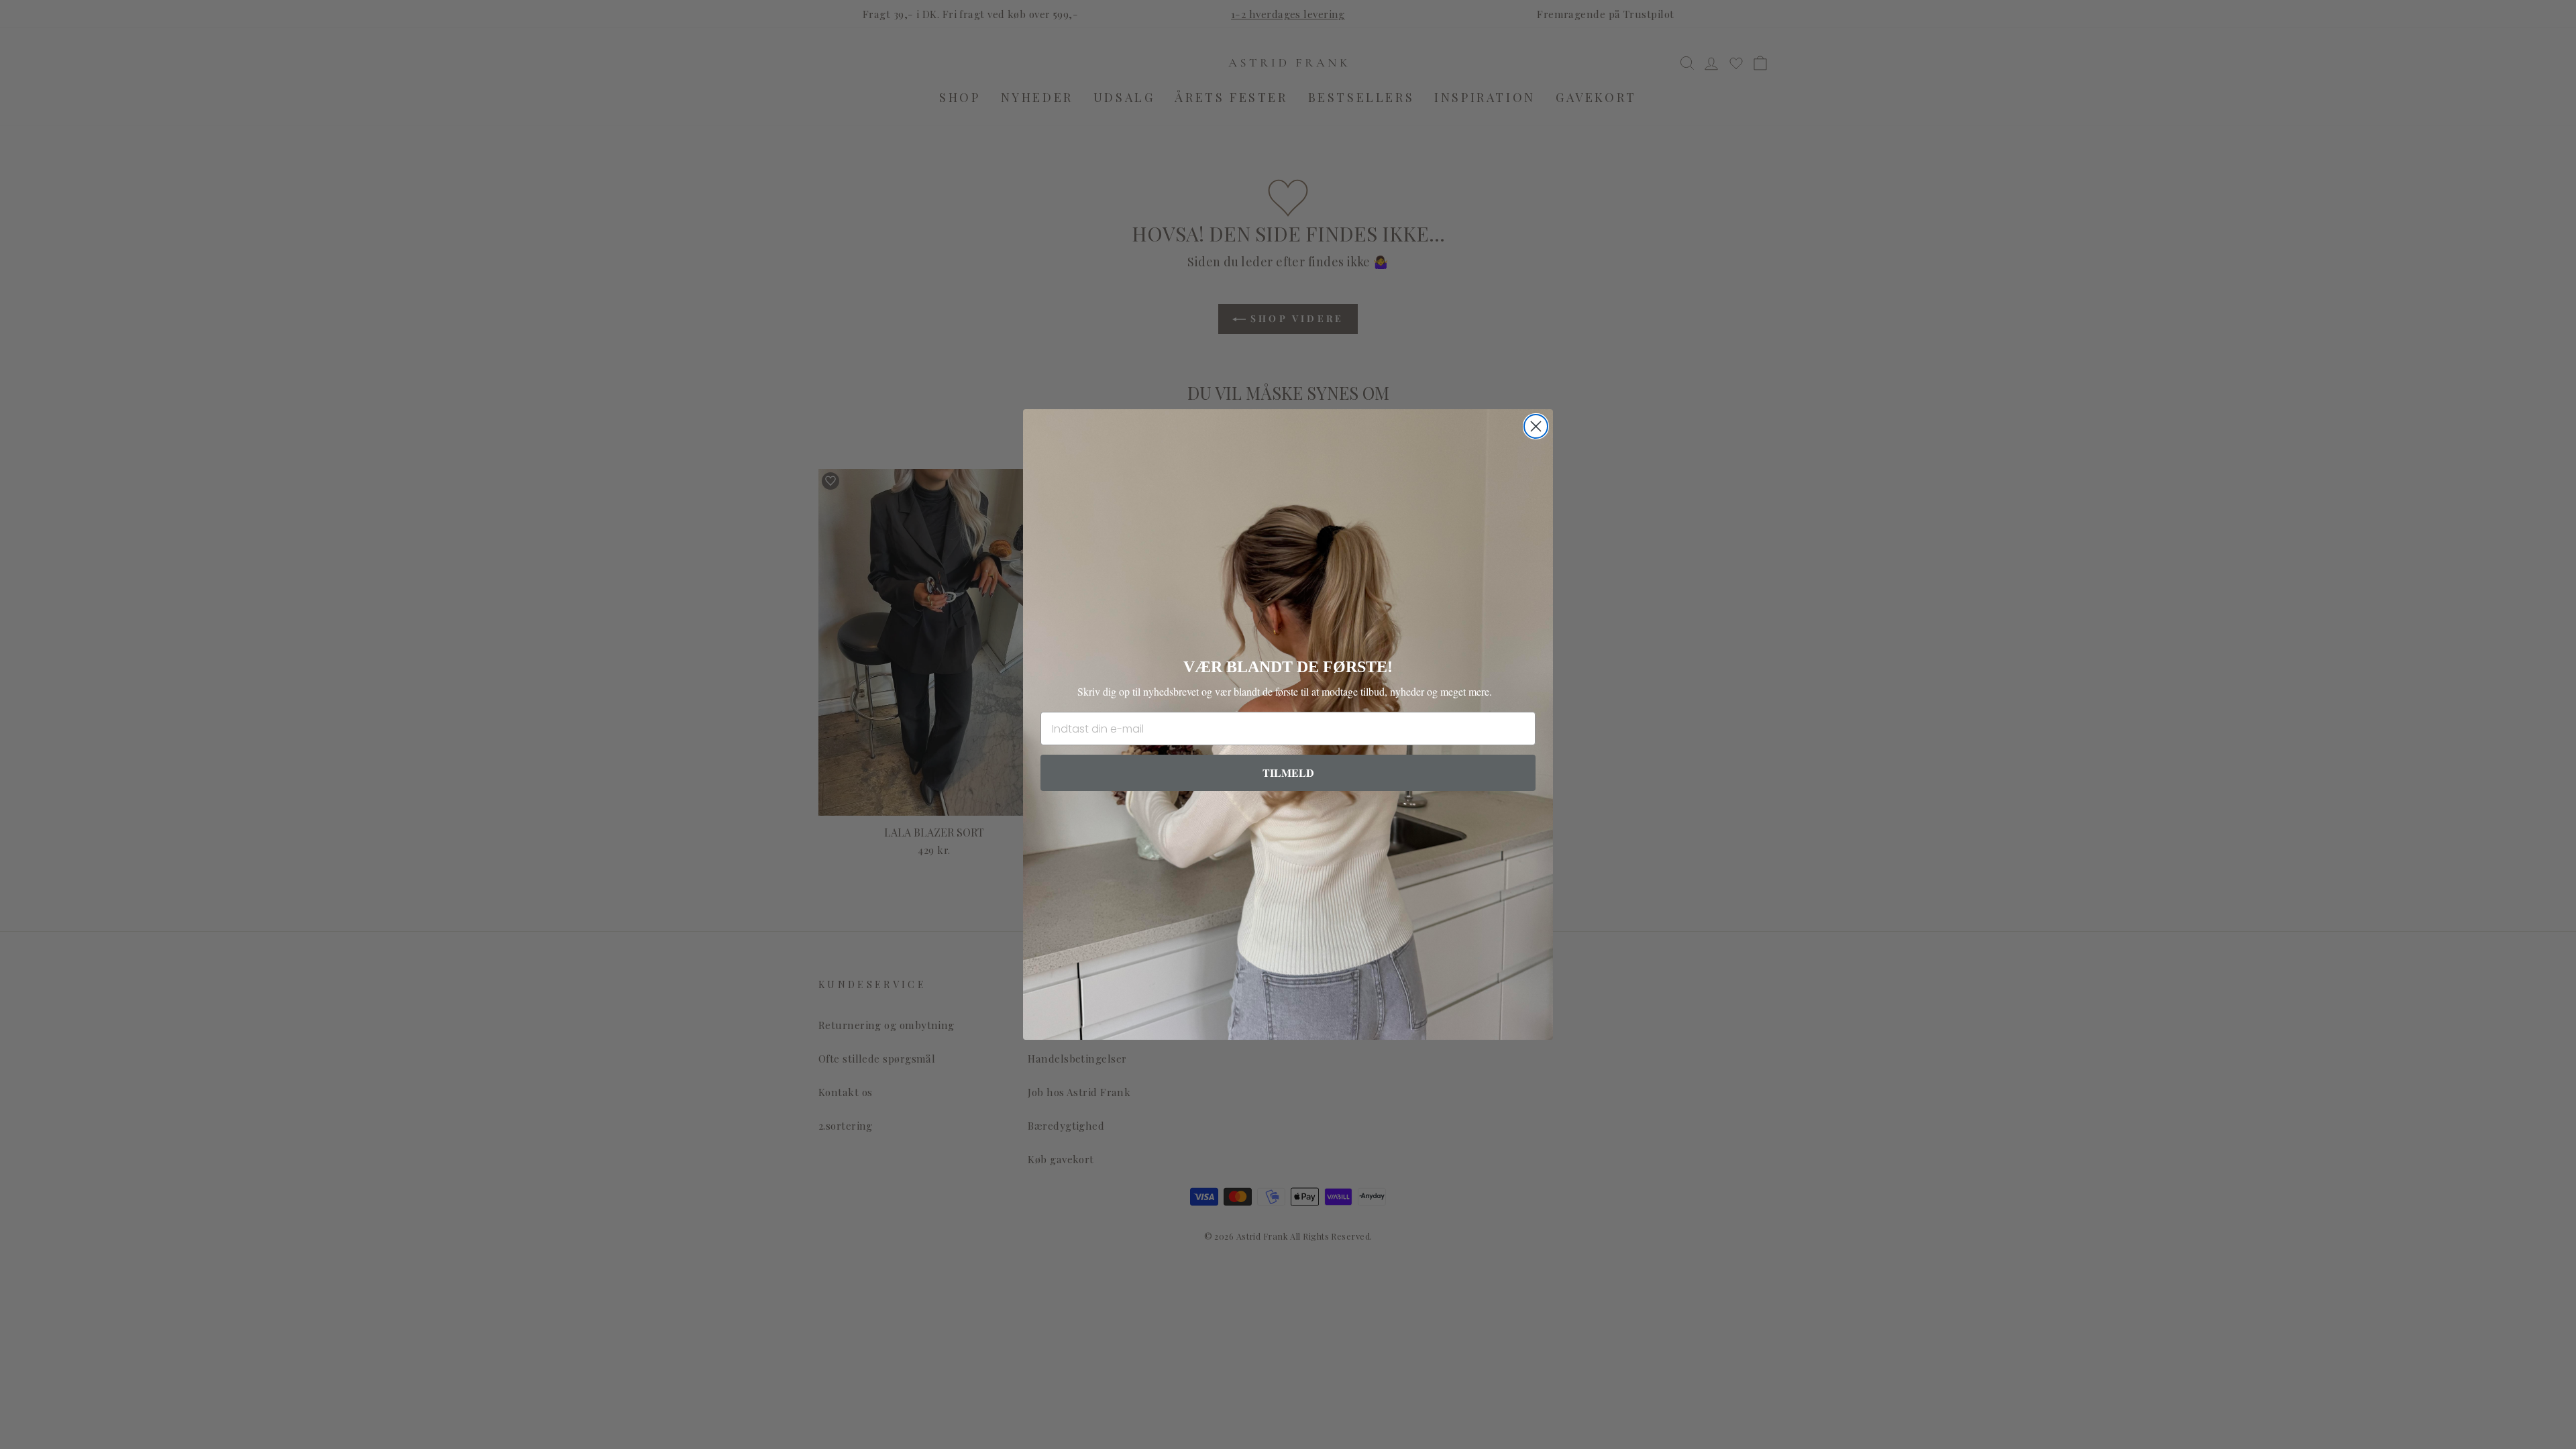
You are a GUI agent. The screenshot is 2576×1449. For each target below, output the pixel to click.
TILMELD (1288, 772)
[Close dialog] (1536, 426)
